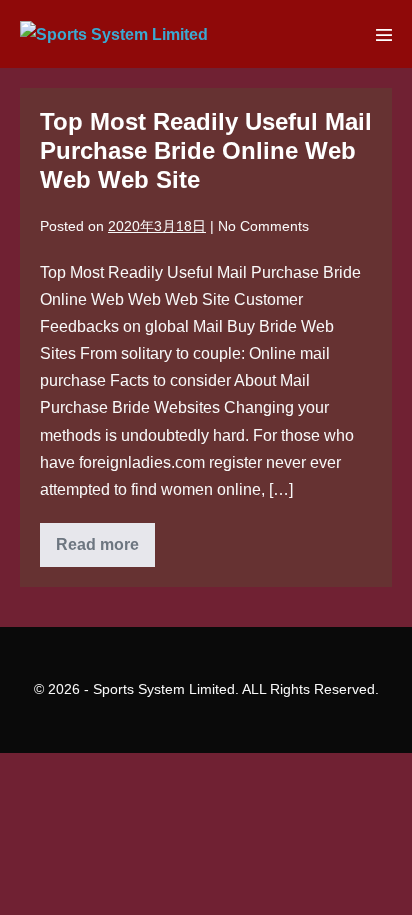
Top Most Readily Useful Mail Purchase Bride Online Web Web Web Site (206, 150)
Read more (105, 551)
